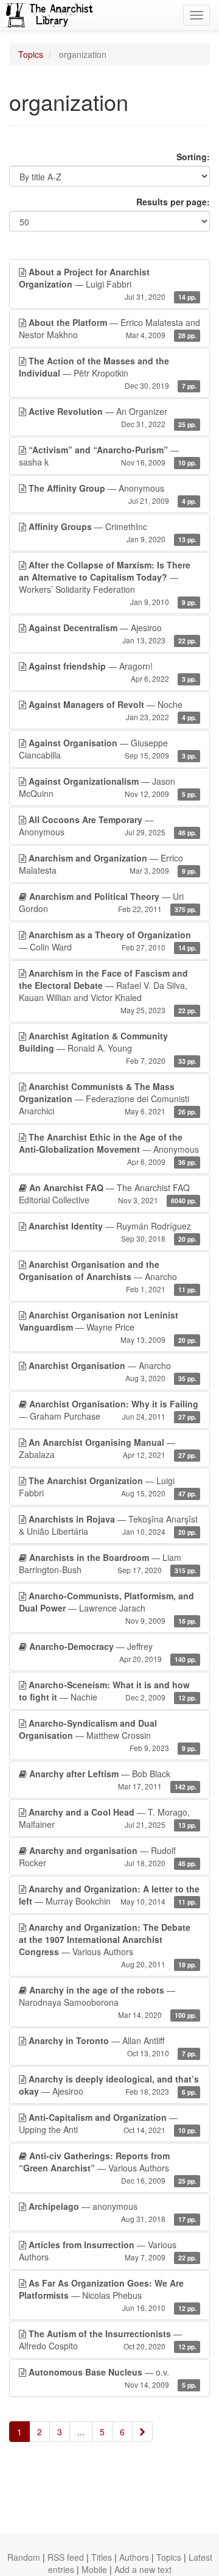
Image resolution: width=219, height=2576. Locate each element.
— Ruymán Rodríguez (113, 1232)
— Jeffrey (113, 1652)
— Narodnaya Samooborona (108, 2002)
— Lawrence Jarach (108, 1608)
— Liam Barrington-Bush (108, 1563)
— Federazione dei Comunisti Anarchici (108, 1099)
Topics (31, 54)
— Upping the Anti (108, 2123)
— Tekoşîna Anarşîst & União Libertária (108, 1525)
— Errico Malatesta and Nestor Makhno (109, 328)
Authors (134, 2557)
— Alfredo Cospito (108, 2340)
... (81, 2432)
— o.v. (113, 2378)
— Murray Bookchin (109, 1895)
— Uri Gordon (108, 902)
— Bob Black (113, 1779)
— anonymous (113, 2212)
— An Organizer (113, 417)
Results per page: (173, 202)
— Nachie (108, 1691)
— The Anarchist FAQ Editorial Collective (108, 1194)
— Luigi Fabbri (108, 284)
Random (24, 2557)
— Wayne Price (108, 1327)
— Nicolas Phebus (108, 2295)
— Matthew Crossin (108, 1735)
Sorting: (193, 157)
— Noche (113, 710)
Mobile (94, 2569)
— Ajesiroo (113, 633)
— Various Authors (108, 1945)
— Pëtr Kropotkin (108, 373)
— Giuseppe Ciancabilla (108, 749)
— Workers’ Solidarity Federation (108, 583)
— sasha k (108, 456)
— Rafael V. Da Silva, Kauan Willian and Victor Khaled (108, 991)
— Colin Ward (108, 941)
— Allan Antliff (113, 2046)
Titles (102, 2557)
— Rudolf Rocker (108, 1856)
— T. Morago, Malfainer (108, 1818)
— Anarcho (108, 1276)
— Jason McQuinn (108, 787)
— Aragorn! (113, 672)
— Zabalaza (108, 1448)
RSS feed (66, 2557)
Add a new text (143, 2569)
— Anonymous (113, 494)
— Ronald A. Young (108, 1048)
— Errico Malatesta (108, 864)
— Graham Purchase (109, 1410)
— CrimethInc (113, 532)
